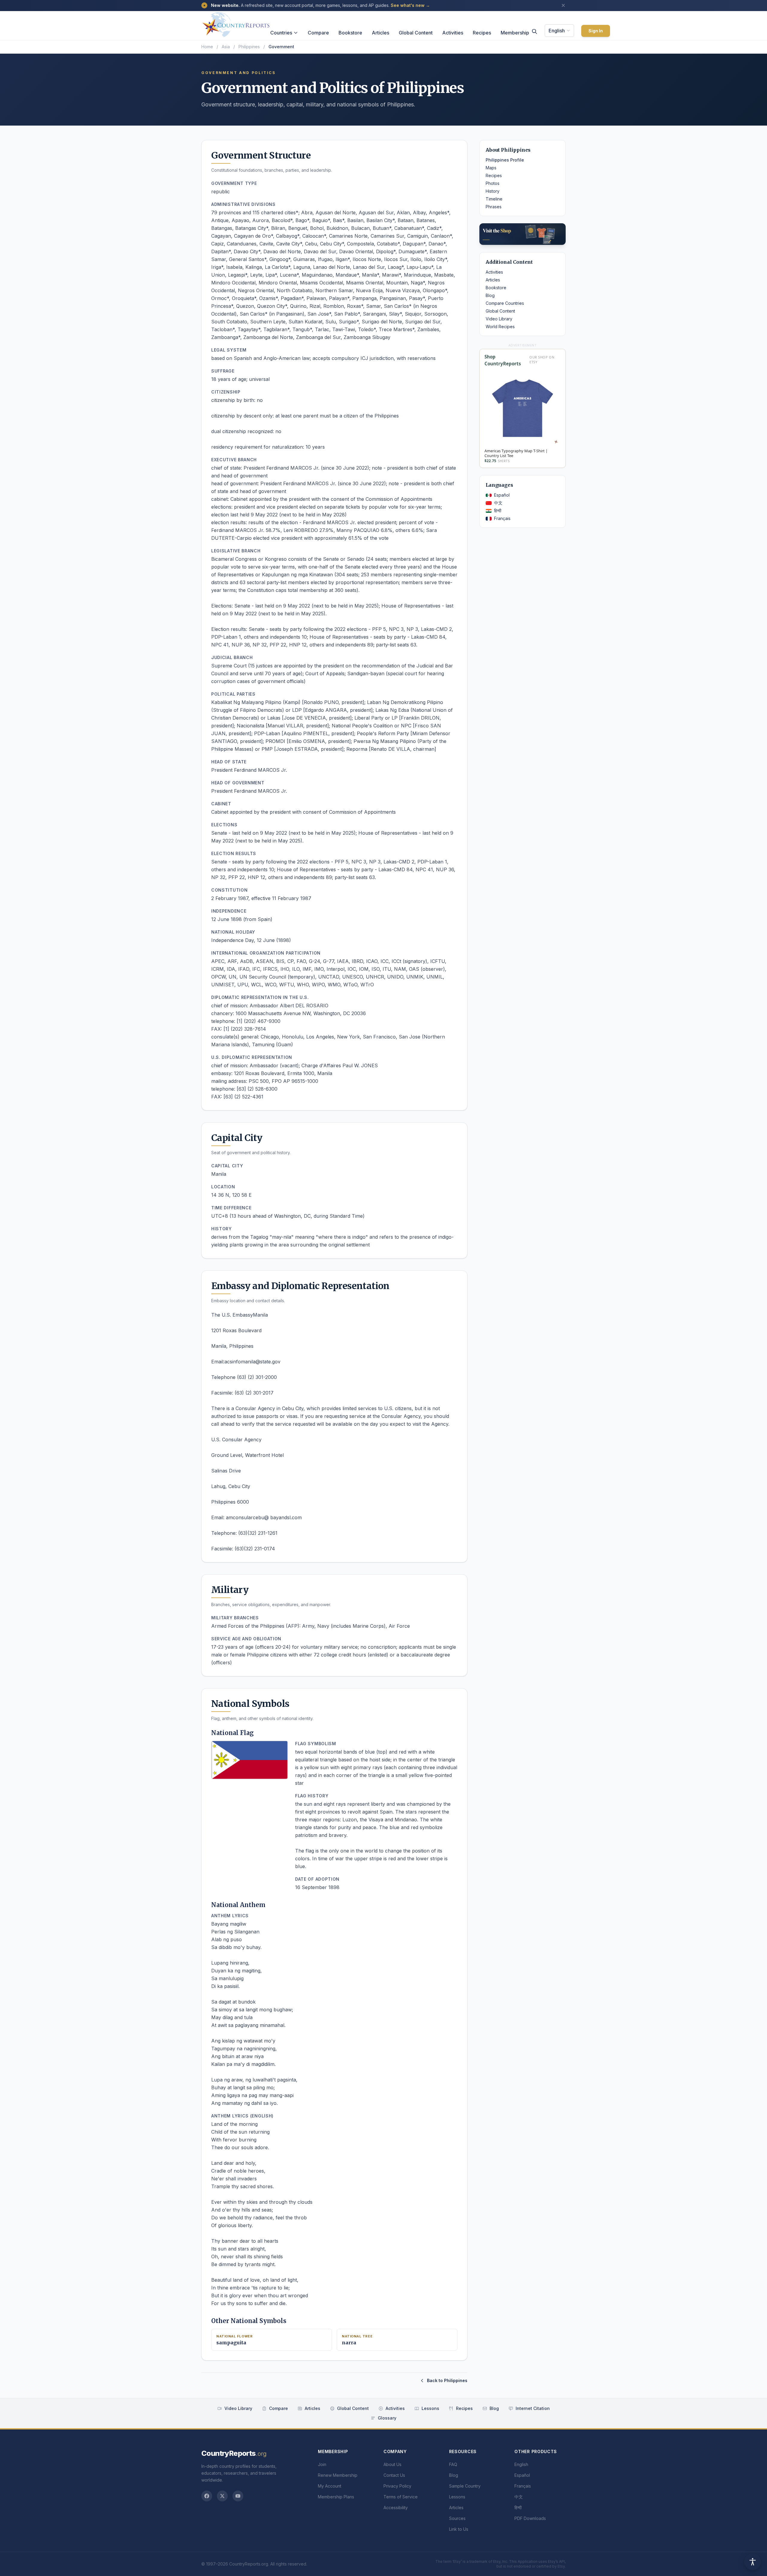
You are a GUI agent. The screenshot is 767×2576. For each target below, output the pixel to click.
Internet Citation (533, 2408)
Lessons (430, 2408)
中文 (498, 503)
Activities (453, 33)
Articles (381, 33)
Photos (493, 183)
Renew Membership (338, 2475)
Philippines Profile (505, 160)
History (493, 191)
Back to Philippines (447, 2380)
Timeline (494, 199)
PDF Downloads (530, 2518)
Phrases (494, 207)
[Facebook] (207, 2496)
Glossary (387, 2418)
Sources (457, 2518)
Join (322, 2464)
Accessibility (396, 2508)
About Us (392, 2464)
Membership (515, 33)
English (557, 31)
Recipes (482, 33)
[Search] (535, 31)
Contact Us (394, 2475)
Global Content (416, 33)
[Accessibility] (753, 2562)
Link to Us (459, 2529)
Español (502, 495)
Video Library (499, 319)
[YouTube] (238, 2496)
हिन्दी (498, 511)
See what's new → (410, 5)
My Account (330, 2486)
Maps (491, 168)
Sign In (596, 31)
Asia (226, 47)
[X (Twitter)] (222, 2496)
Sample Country (465, 2486)
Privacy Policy (397, 2486)
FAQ (453, 2464)
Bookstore (350, 33)
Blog (490, 295)
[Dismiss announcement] (563, 5)
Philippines (249, 47)
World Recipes (500, 327)
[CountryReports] (236, 23)
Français (502, 518)
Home (207, 47)
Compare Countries (505, 303)
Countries (281, 33)
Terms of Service (401, 2497)
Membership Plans (336, 2497)
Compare (318, 33)
